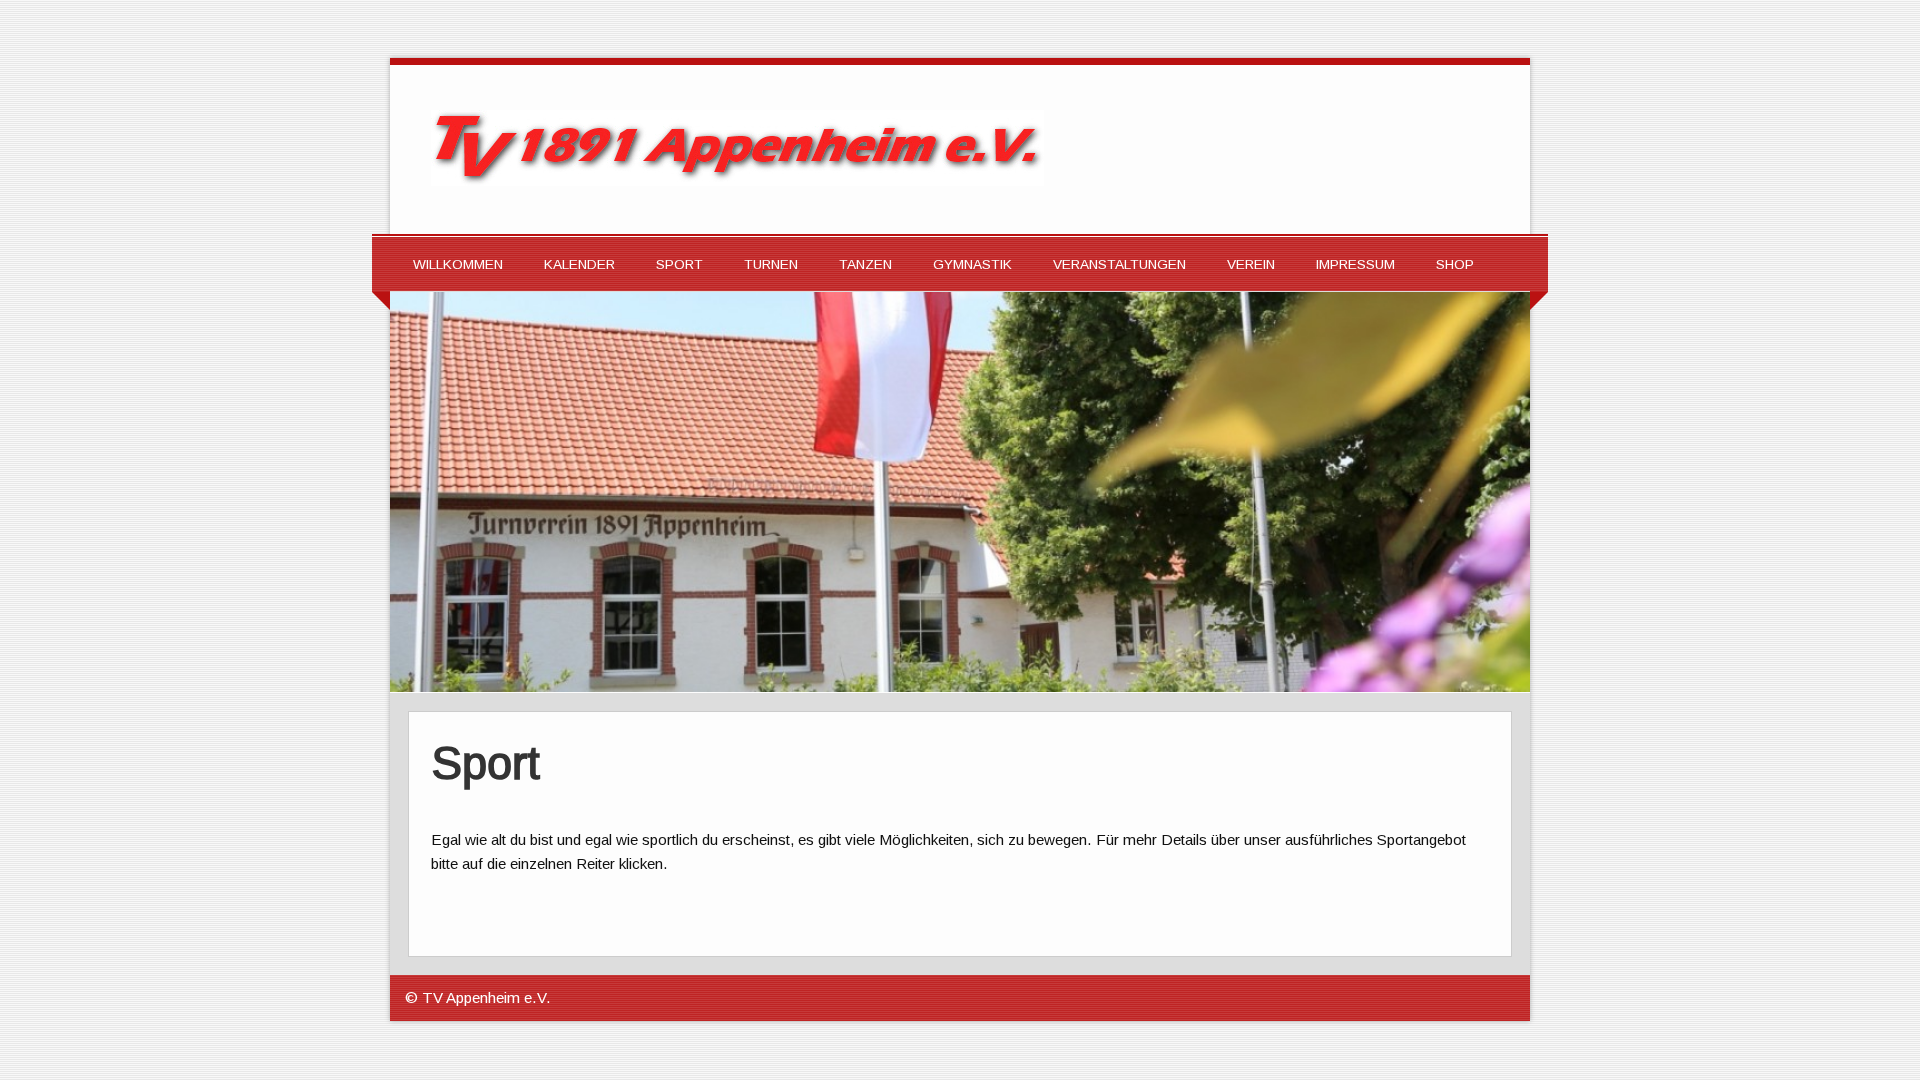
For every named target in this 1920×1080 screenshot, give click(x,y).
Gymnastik (972, 264)
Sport (679, 264)
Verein (1251, 264)
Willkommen (458, 264)
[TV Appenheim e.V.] (737, 180)
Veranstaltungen (1119, 264)
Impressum (1355, 264)
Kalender (579, 264)
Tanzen (865, 264)
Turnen (771, 264)
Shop (1455, 264)
